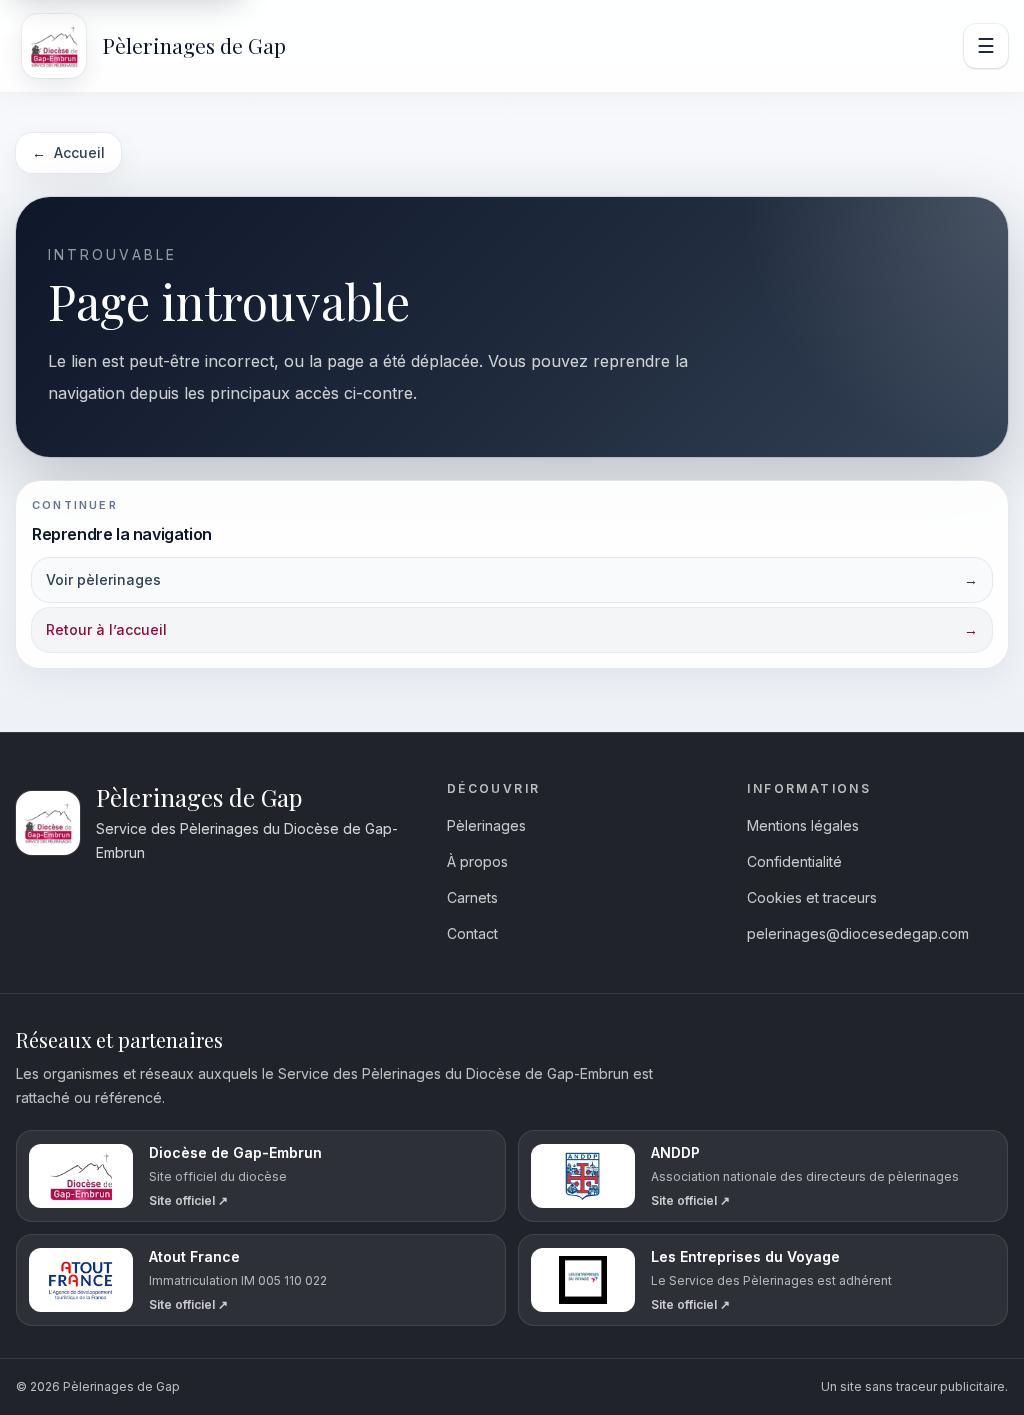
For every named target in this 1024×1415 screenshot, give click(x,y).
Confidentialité (794, 861)
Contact (472, 933)
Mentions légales (803, 825)
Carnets (472, 897)
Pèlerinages (486, 825)
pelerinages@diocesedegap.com (858, 933)
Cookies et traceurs (812, 897)
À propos (477, 861)
